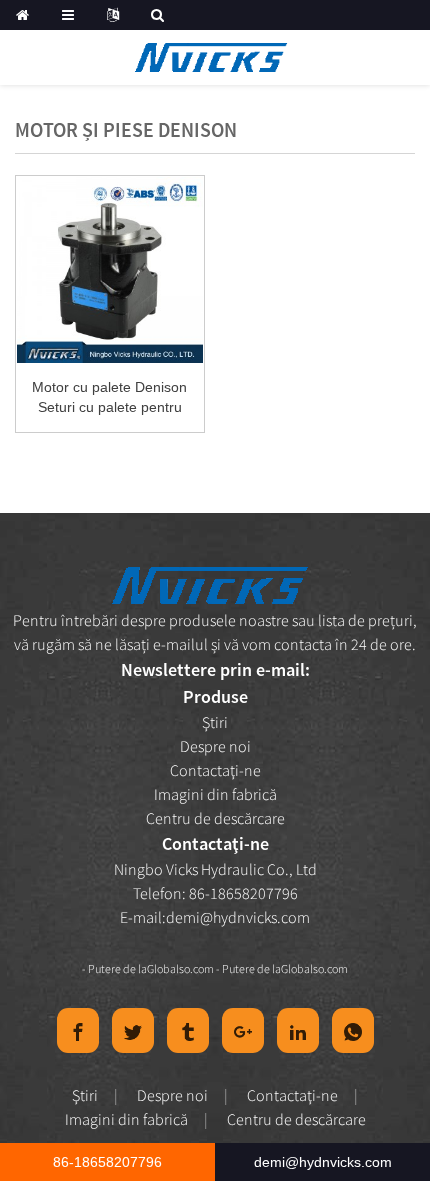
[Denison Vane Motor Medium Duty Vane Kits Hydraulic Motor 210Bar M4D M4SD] (110, 270)
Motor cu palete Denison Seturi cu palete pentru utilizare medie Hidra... (109, 398)
